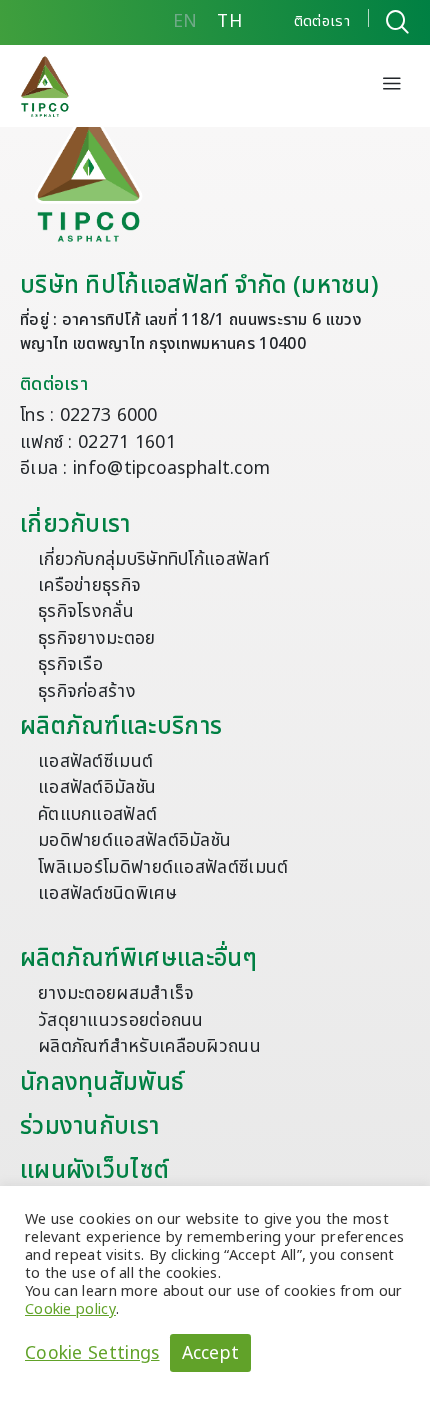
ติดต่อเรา (54, 384)
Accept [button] (211, 1353)
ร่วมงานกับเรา (89, 1127)
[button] (392, 86)
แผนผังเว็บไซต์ (94, 1171)
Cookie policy (70, 1309)
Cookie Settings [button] (92, 1353)
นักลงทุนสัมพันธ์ (102, 1083)
